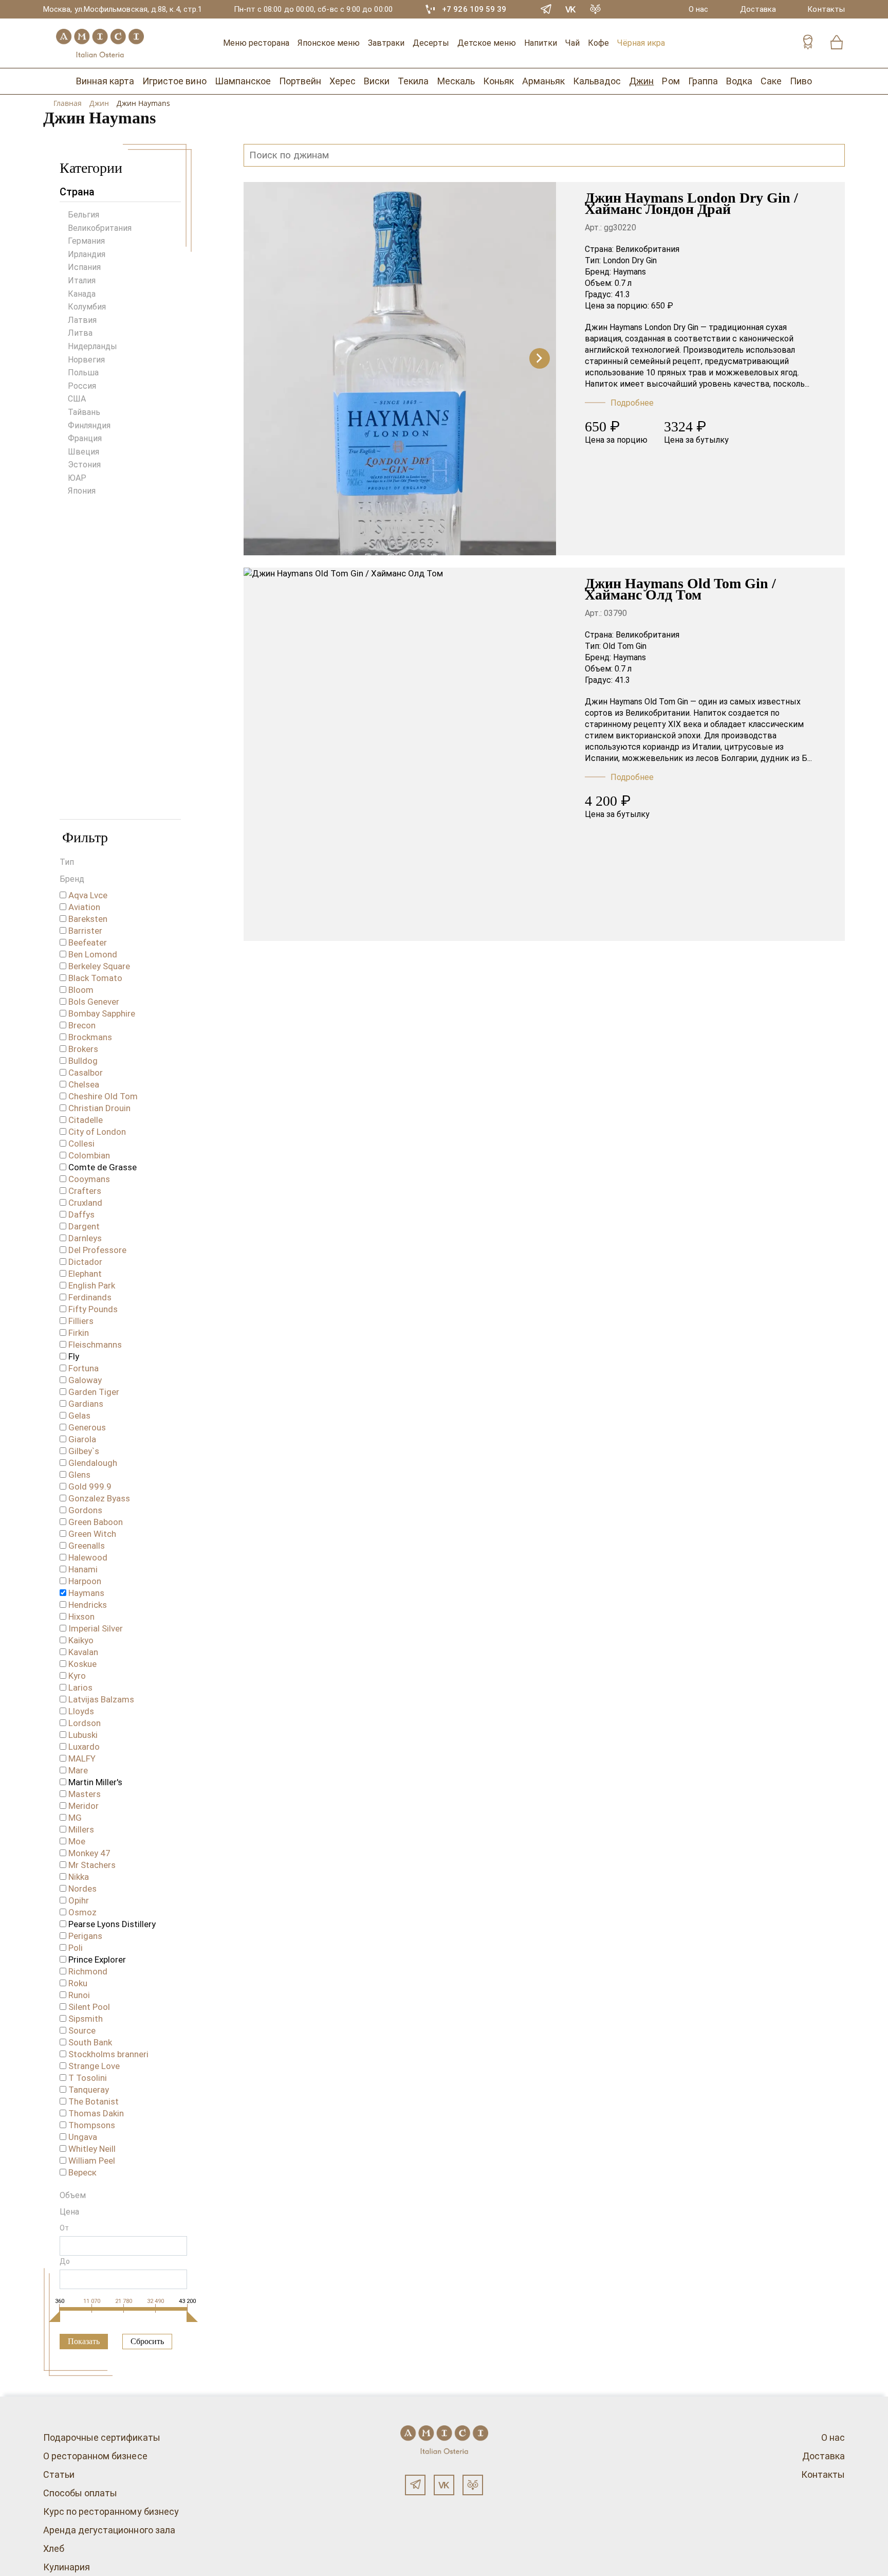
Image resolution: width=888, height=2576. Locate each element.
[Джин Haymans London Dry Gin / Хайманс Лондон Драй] (400, 369)
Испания (84, 267)
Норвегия (86, 360)
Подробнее (632, 403)
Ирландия (87, 254)
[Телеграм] (415, 2485)
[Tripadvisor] (596, 9)
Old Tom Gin (625, 646)
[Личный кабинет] (808, 43)
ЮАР (77, 478)
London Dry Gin (630, 260)
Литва (80, 333)
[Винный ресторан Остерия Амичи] (100, 43)
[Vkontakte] (571, 9)
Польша (83, 373)
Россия (82, 386)
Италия (82, 280)
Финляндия (89, 425)
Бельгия (84, 215)
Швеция (84, 452)
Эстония (84, 465)
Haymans (630, 272)
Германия (86, 241)
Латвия (82, 320)
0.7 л (623, 283)
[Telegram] (546, 9)
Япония (82, 491)
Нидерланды (92, 346)
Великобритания (100, 228)
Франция (85, 438)
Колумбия (87, 307)
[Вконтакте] (444, 2485)
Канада (82, 294)
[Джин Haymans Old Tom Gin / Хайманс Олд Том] (400, 754)
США (77, 399)
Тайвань (84, 412)
